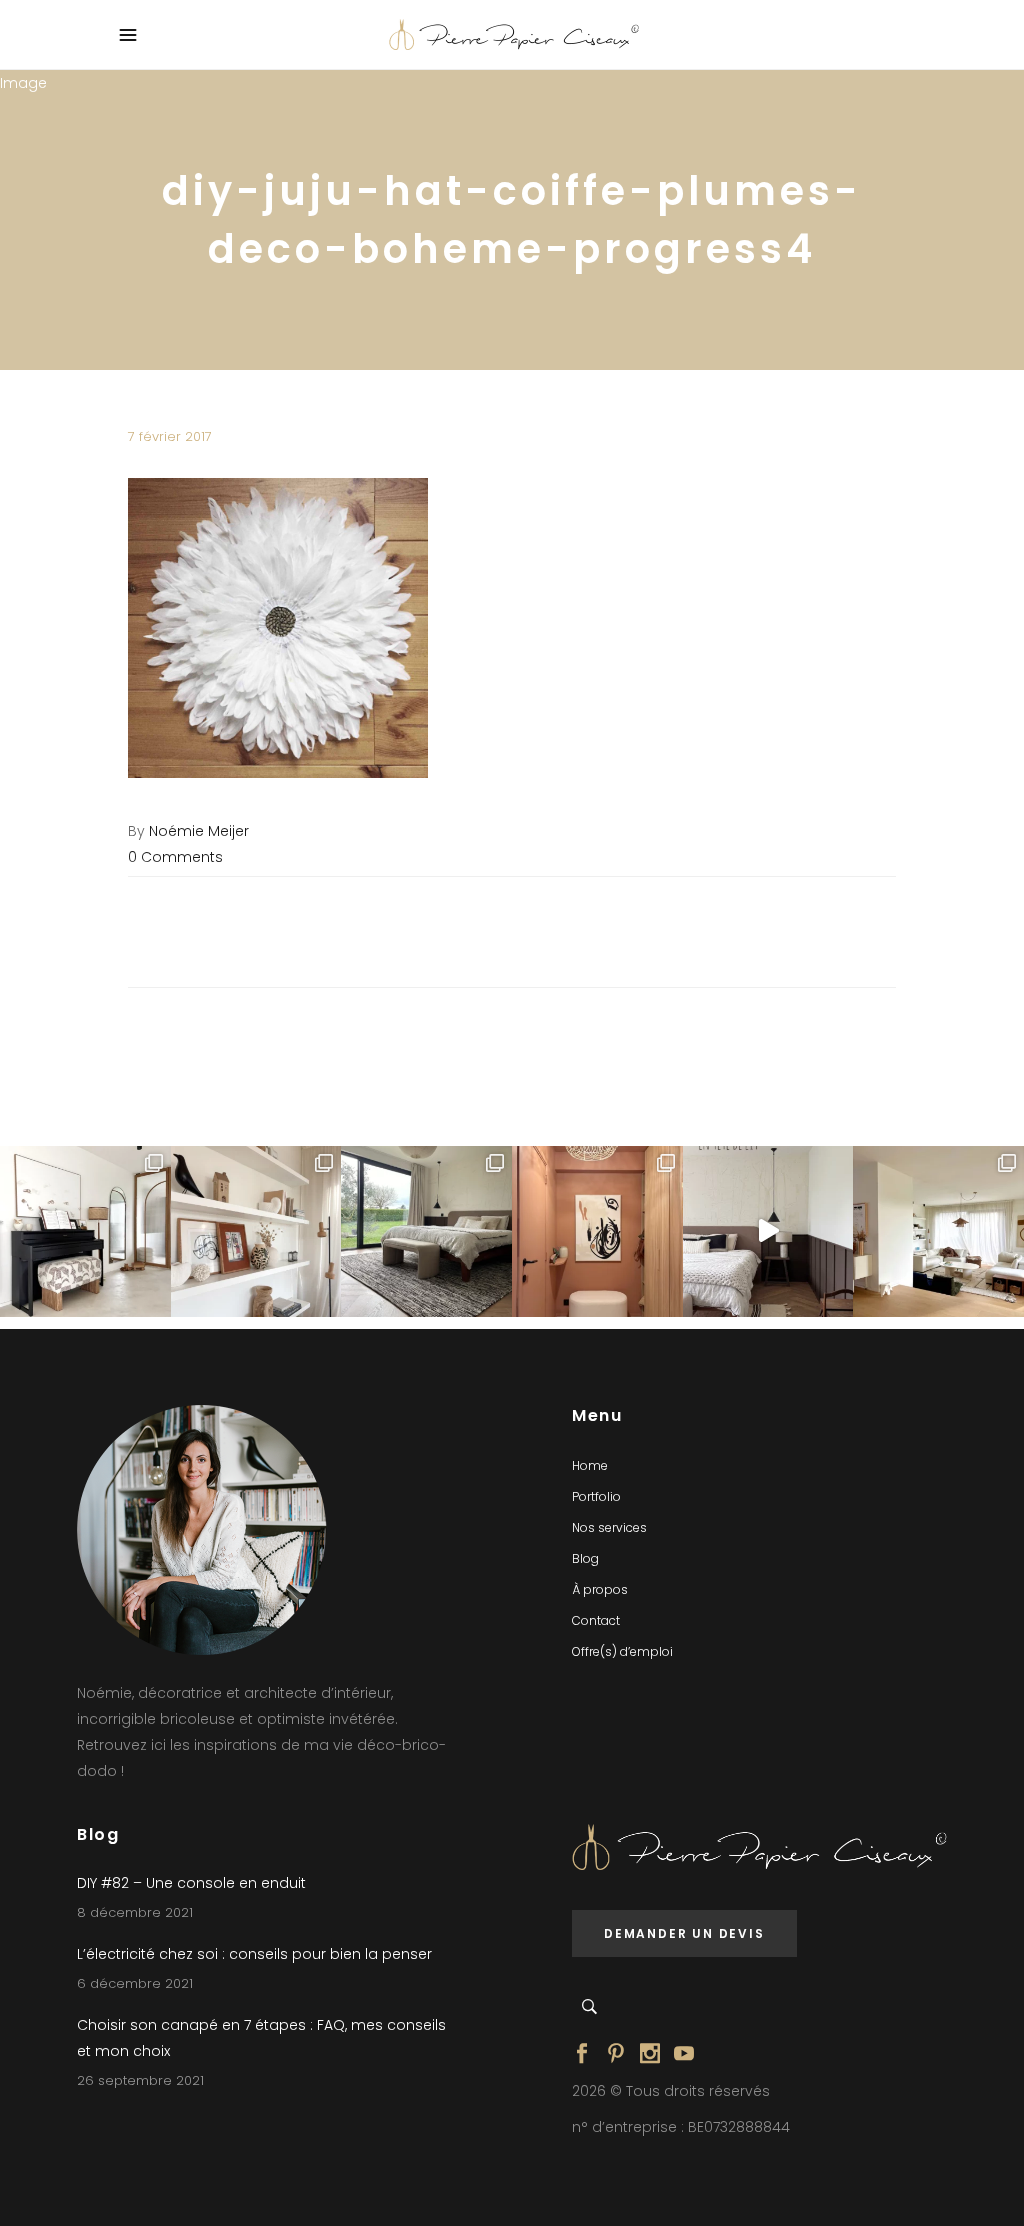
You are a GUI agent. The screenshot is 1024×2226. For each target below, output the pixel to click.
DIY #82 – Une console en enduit (191, 1883)
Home (590, 1465)
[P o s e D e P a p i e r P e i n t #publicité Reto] (768, 1231)
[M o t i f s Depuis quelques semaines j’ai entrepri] (85, 1231)
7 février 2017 (170, 436)
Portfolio (596, 1496)
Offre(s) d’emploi (622, 1651)
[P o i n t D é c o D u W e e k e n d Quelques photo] (597, 1231)
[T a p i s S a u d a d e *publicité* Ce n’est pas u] (426, 1231)
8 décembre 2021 (135, 1912)
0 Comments (175, 857)
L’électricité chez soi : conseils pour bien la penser (254, 1954)
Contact (596, 1620)
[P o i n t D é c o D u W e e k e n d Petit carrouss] (938, 1231)
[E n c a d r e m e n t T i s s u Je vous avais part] (256, 1231)
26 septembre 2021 (140, 2080)
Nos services (609, 1527)
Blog (585, 1558)
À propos (600, 1589)
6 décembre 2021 (135, 1983)
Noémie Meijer (199, 831)
